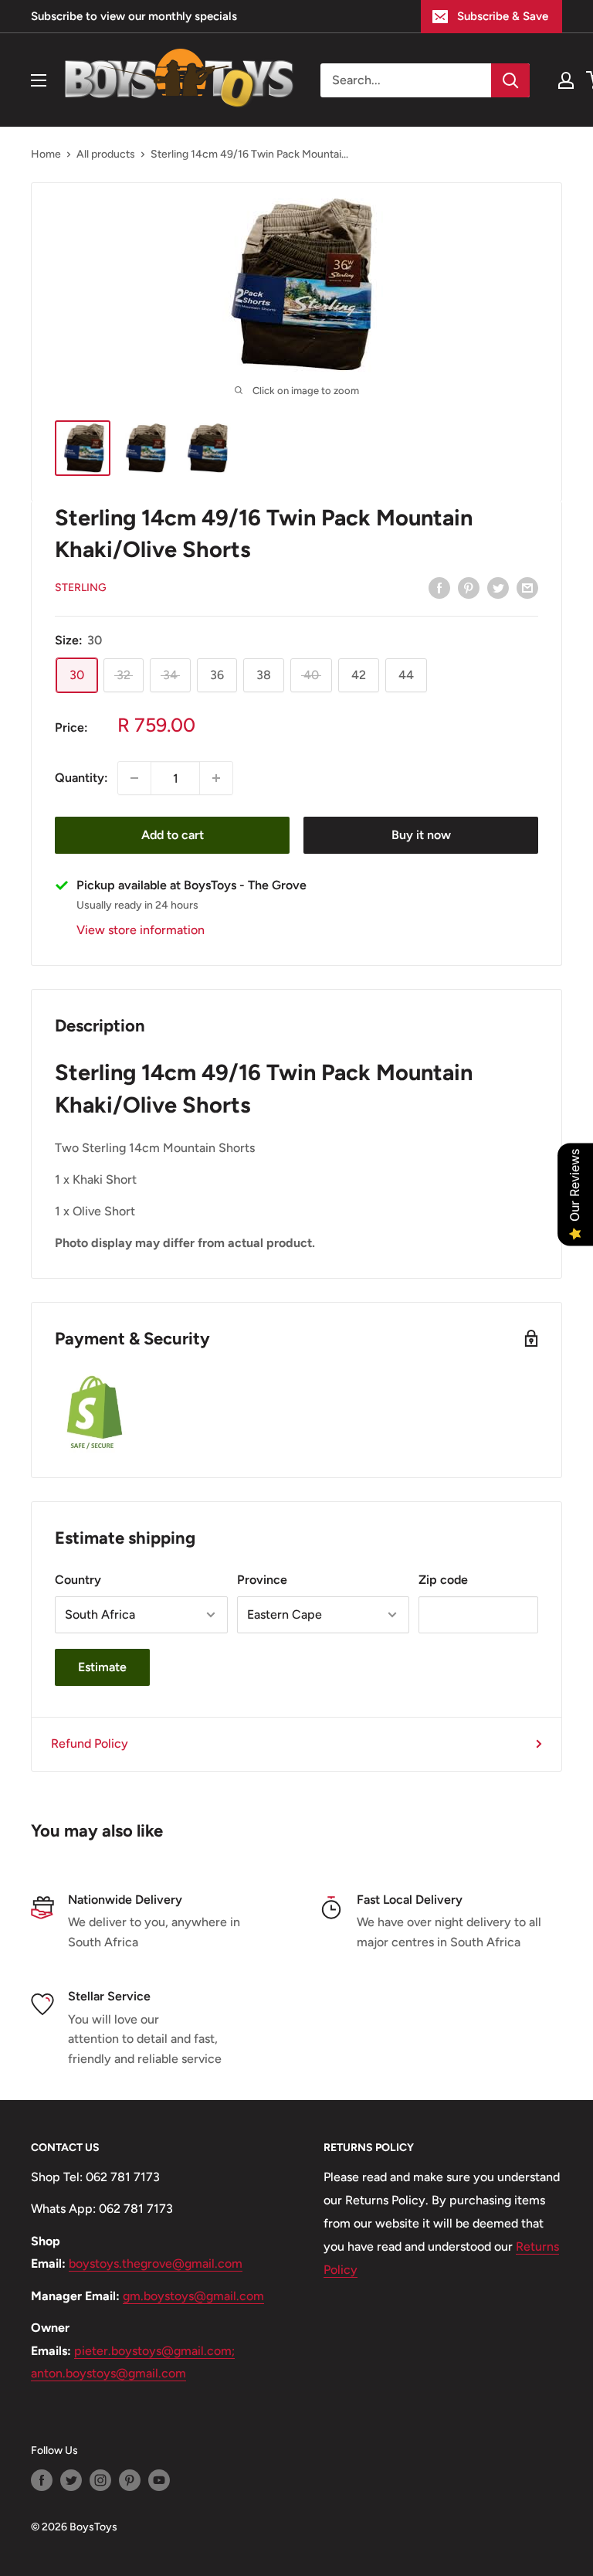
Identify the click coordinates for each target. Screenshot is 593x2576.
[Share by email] (527, 587)
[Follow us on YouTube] (159, 2480)
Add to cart (173, 835)
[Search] (510, 80)
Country (78, 1580)
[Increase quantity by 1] (216, 778)
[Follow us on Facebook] (42, 2480)
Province (262, 1580)
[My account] (566, 80)
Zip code (443, 1580)
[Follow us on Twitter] (71, 2480)
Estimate (102, 1667)
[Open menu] (39, 80)
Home (46, 154)
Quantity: (81, 778)
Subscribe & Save (503, 16)
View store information (141, 930)
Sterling (81, 588)
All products (106, 154)
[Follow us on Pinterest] (130, 2480)
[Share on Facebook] (439, 587)
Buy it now (421, 835)
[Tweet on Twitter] (498, 587)
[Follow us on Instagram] (100, 2480)
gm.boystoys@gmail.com (193, 2296)
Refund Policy (90, 1743)
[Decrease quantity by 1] (134, 778)
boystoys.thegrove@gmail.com (156, 2263)
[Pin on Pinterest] (469, 587)
